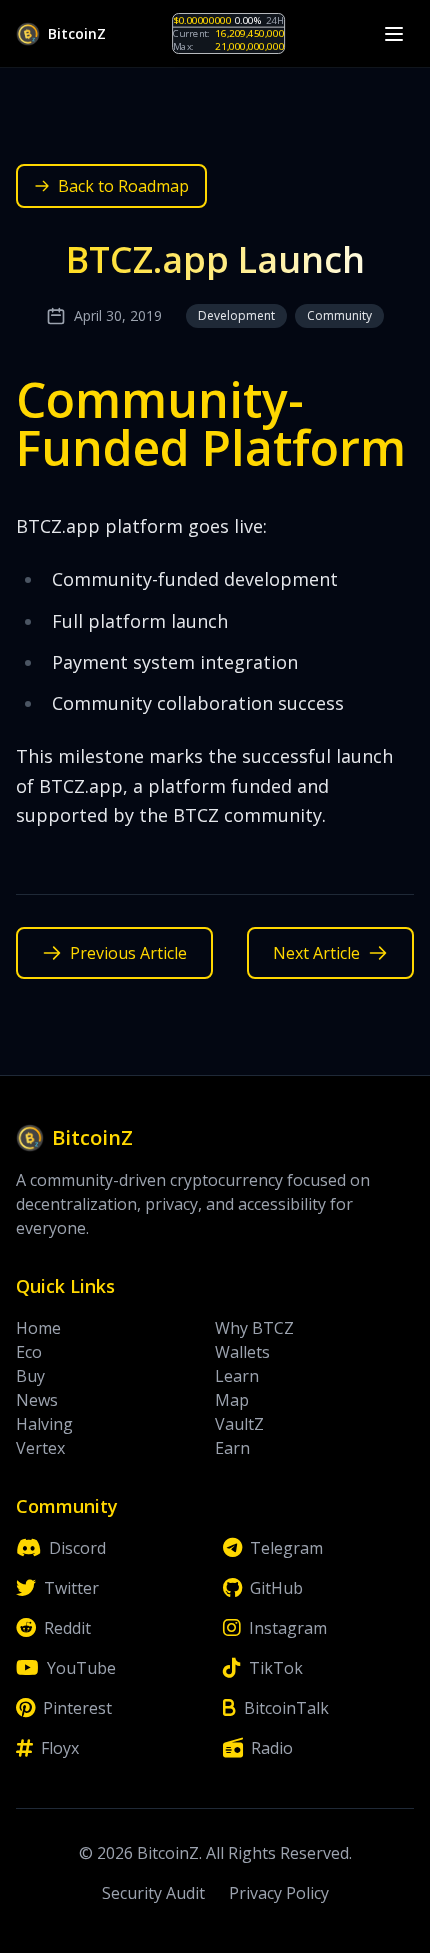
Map (232, 1400)
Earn (232, 1448)
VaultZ (239, 1424)
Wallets (242, 1352)
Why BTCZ (254, 1328)
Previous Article (128, 953)
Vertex (40, 1448)
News (37, 1400)
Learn (237, 1376)
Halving (44, 1424)
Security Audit (153, 1893)
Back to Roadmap (123, 186)
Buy (30, 1376)
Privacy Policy (279, 1893)
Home (38, 1328)
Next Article (316, 953)
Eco (29, 1352)
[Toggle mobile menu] (394, 34)
